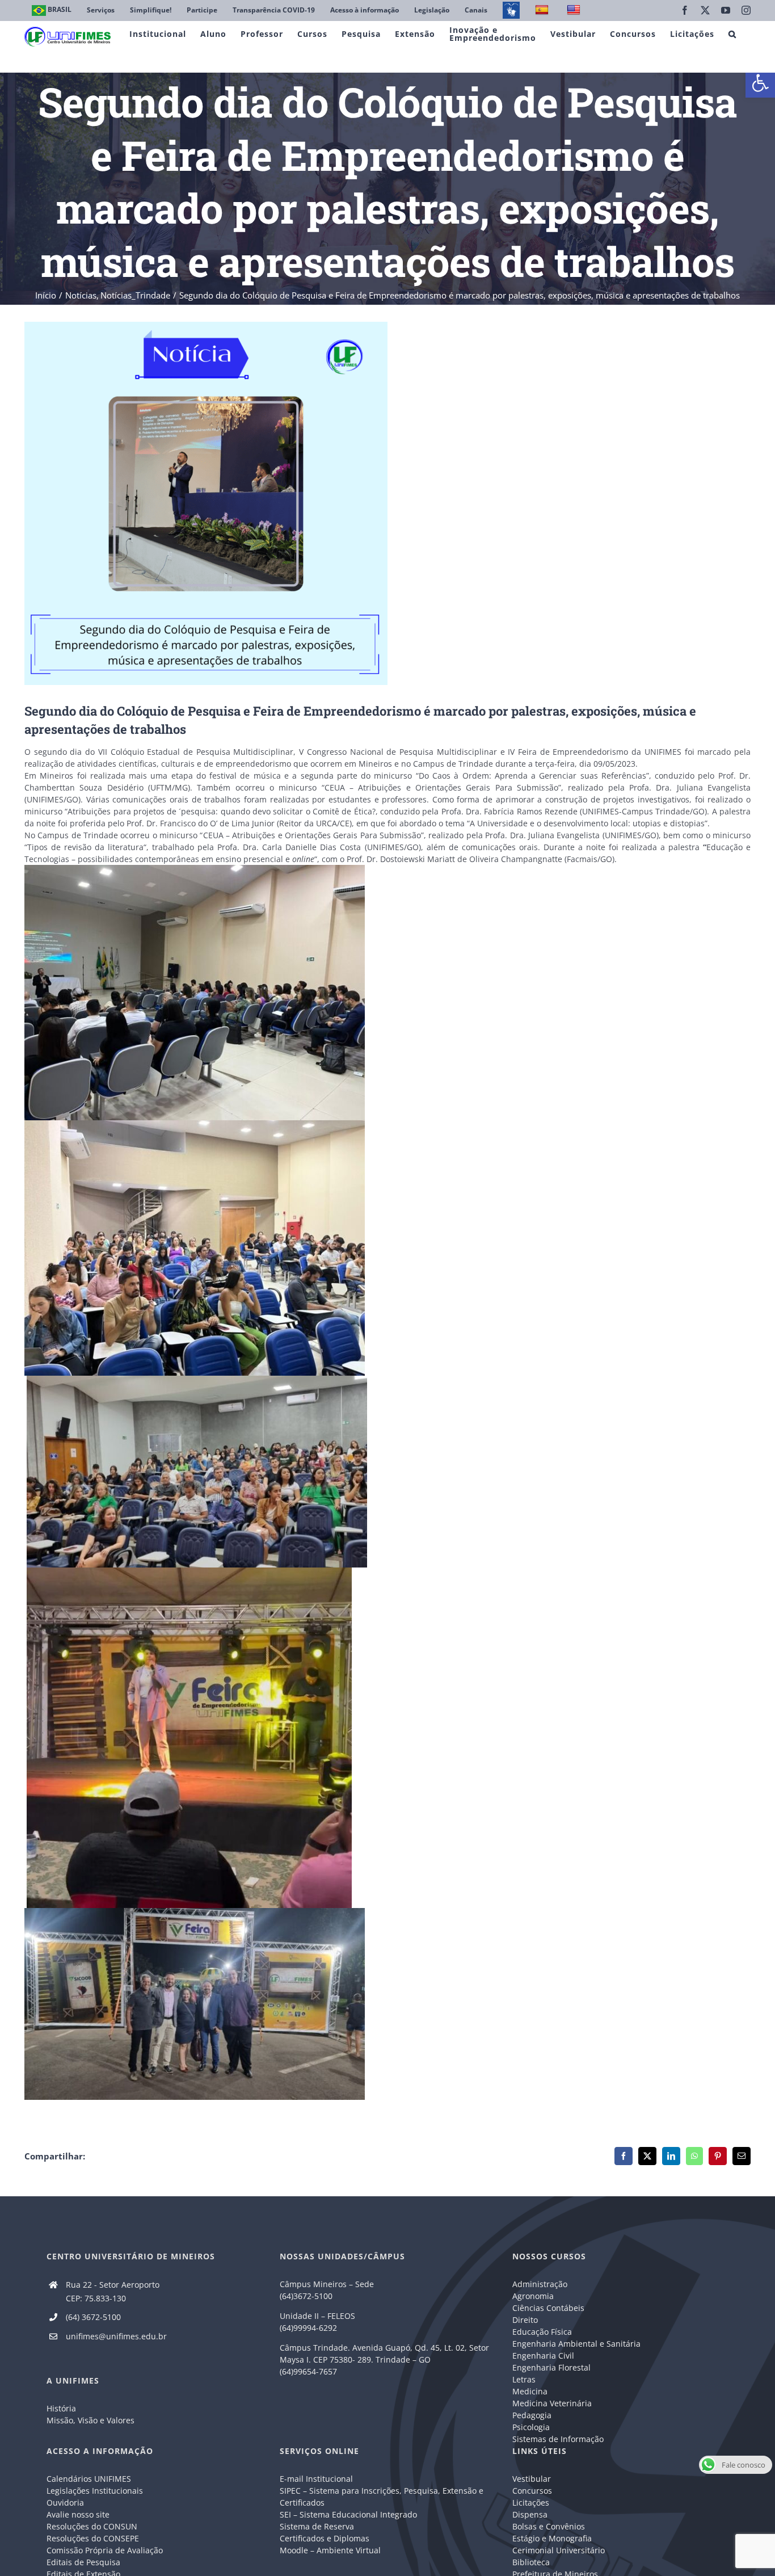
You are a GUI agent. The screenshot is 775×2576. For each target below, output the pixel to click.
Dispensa (530, 2514)
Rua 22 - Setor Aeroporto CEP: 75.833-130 (113, 2291)
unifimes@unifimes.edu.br (116, 2336)
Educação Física (542, 2332)
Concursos (532, 2491)
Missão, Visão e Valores (90, 2420)
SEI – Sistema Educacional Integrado (348, 2514)
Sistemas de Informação (558, 2439)
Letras (524, 2379)
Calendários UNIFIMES (89, 2479)
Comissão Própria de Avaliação (105, 2550)
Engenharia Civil (543, 2356)
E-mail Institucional (316, 2479)
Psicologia (531, 2427)
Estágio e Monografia (552, 2538)
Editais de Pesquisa (83, 2562)
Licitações (531, 2503)
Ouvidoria (65, 2503)
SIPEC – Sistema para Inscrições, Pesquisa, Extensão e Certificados (382, 2497)
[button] (760, 83)
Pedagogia (532, 2415)
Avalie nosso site (78, 2514)
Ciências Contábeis (548, 2308)
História (61, 2408)
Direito (525, 2320)
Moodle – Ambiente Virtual (330, 2550)
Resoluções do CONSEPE (93, 2538)
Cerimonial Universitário (559, 2550)
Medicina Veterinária (552, 2403)
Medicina (530, 2391)
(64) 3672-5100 (93, 2317)
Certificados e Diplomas (325, 2538)
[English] (575, 10)
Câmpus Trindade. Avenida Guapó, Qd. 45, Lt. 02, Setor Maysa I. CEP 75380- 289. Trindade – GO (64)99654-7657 (384, 2359)
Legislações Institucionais (95, 2491)
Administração (540, 2284)
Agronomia (533, 2296)
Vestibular (532, 2479)
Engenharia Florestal (551, 2367)
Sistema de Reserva (317, 2526)
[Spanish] (543, 10)
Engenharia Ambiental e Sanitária (576, 2344)
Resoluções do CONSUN (92, 2526)
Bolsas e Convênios (549, 2526)
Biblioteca (531, 2562)
